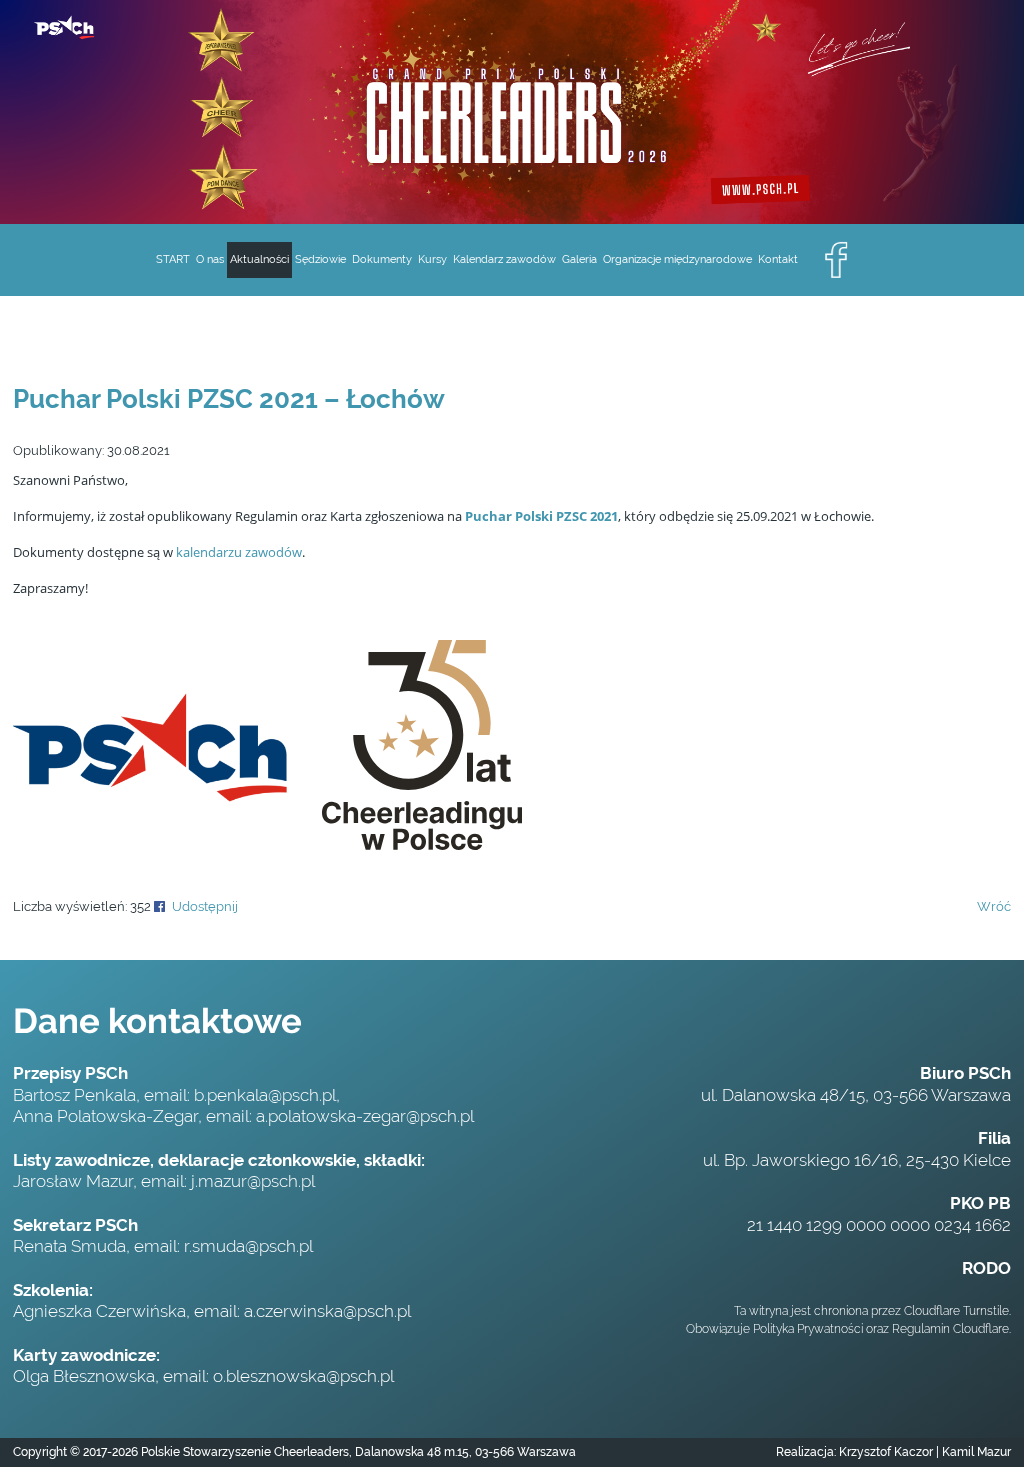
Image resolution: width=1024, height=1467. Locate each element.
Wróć (994, 906)
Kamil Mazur (975, 1452)
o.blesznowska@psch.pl (303, 1376)
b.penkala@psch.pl (265, 1095)
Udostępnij (205, 906)
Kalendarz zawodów (504, 259)
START (173, 259)
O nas (210, 259)
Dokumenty (382, 259)
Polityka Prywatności (808, 1329)
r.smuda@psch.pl (248, 1246)
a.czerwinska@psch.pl (327, 1311)
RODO (986, 1268)
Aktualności (259, 259)
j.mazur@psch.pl (253, 1181)
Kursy (432, 259)
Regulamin (921, 1329)
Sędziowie (320, 259)
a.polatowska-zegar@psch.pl (365, 1116)
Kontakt (778, 259)
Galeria (579, 259)
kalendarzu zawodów (239, 552)
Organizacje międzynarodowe (677, 259)
